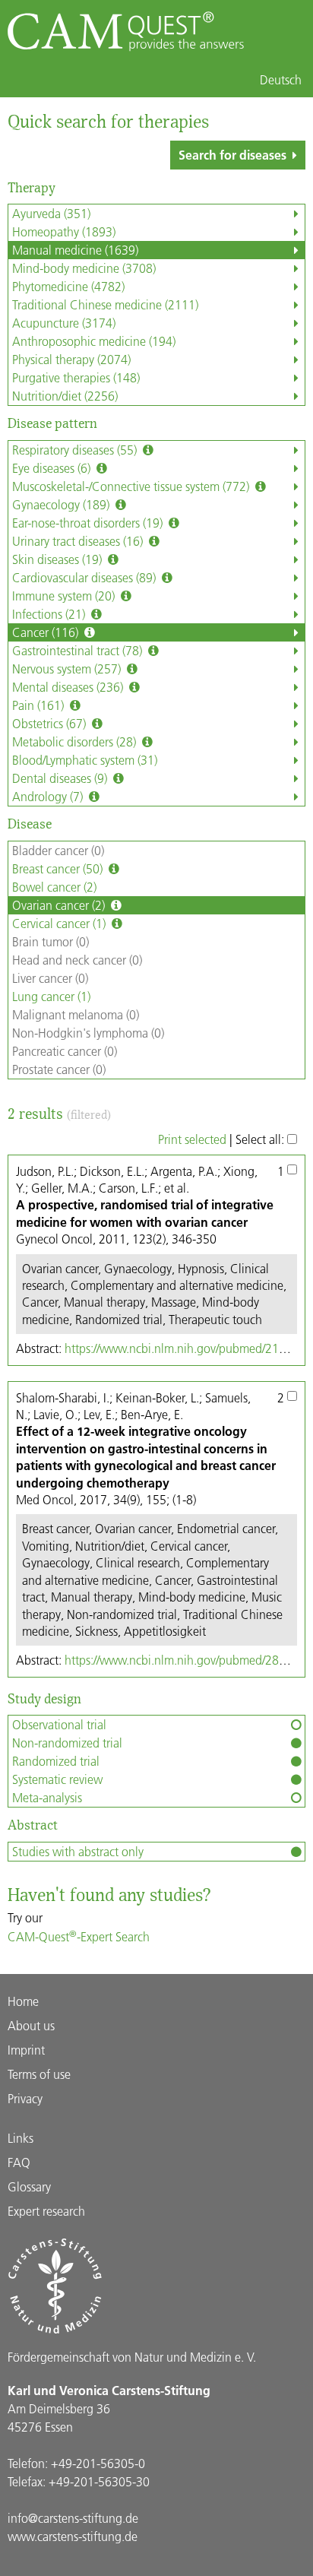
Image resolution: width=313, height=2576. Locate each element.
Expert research (46, 2211)
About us (31, 2025)
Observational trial (59, 1724)
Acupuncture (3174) (64, 323)
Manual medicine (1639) (75, 250)
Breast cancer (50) (59, 868)
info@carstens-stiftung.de (73, 2518)
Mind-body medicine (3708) (84, 268)
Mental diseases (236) (69, 687)
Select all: (261, 1139)
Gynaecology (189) (62, 504)
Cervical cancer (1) (60, 923)
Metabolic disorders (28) (76, 741)
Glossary (29, 2186)
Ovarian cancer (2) (60, 905)
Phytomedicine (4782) (68, 286)
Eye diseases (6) (53, 468)
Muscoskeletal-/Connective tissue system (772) (132, 486)
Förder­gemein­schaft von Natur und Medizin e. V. (132, 2357)
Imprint (26, 2050)
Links (21, 2138)
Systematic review (57, 1779)
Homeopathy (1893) (64, 231)
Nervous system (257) (68, 669)
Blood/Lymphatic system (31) (85, 760)
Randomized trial (56, 1761)
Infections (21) (50, 614)
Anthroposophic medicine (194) (94, 341)
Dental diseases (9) (61, 778)
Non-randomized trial (67, 1743)
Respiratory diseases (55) (76, 450)
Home (23, 2001)
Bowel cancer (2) (54, 887)
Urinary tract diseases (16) (79, 541)
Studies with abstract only (78, 1851)
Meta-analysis (47, 1797)
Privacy (25, 2098)
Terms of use (39, 2074)
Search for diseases (232, 155)
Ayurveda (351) (51, 213)
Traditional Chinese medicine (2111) (105, 304)
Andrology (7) (49, 796)
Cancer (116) (47, 632)
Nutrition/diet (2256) (65, 396)
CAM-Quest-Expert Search (79, 1936)
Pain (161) (40, 705)
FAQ (19, 2162)
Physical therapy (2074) (71, 359)
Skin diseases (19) (58, 559)
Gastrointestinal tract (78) (79, 650)
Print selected (192, 1139)
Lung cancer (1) (51, 996)
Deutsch (281, 80)
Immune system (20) (65, 596)
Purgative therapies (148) (76, 377)
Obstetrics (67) (51, 723)
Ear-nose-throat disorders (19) (89, 523)
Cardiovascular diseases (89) (85, 577)
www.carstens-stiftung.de (73, 2536)
